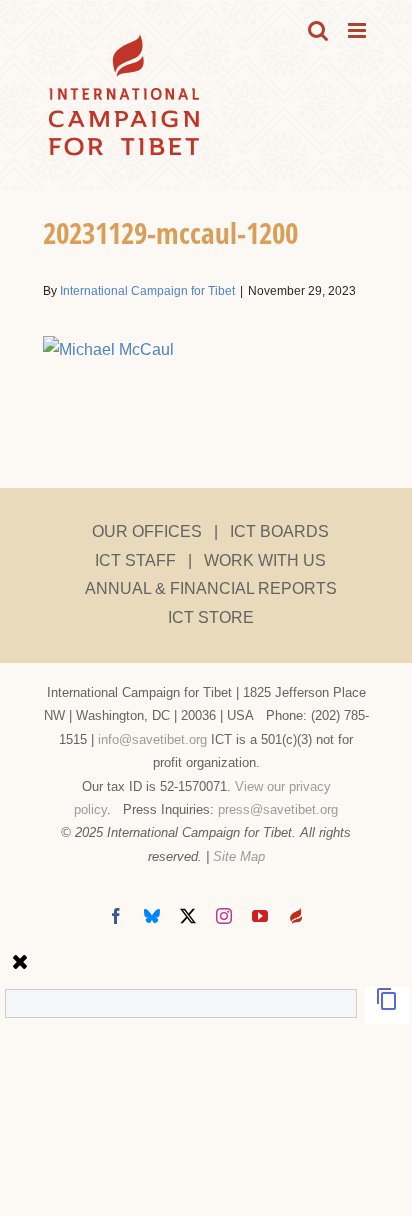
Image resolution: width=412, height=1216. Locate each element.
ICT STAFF (135, 560)
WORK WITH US (265, 560)
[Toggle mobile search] (318, 30)
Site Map (239, 856)
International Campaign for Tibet (147, 291)
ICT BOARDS (279, 531)
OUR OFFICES (147, 531)
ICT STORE (211, 617)
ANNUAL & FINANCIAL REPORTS (211, 588)
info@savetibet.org (152, 739)
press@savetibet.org (278, 809)
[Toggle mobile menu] (358, 30)
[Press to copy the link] (387, 1005)
